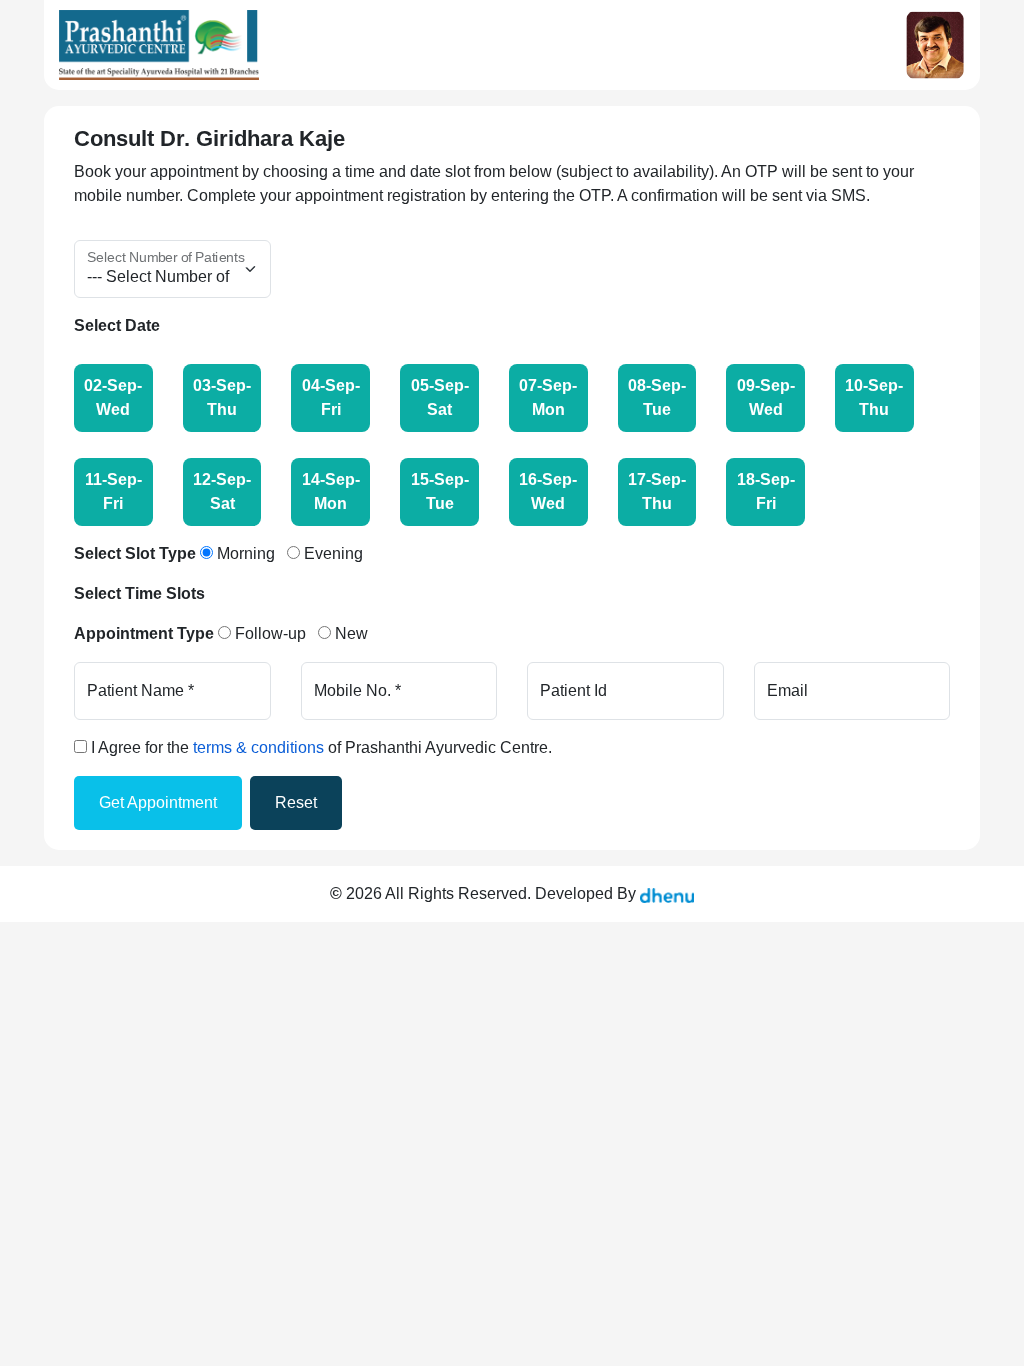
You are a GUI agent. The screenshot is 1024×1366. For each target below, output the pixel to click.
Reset (296, 802)
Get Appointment (158, 802)
